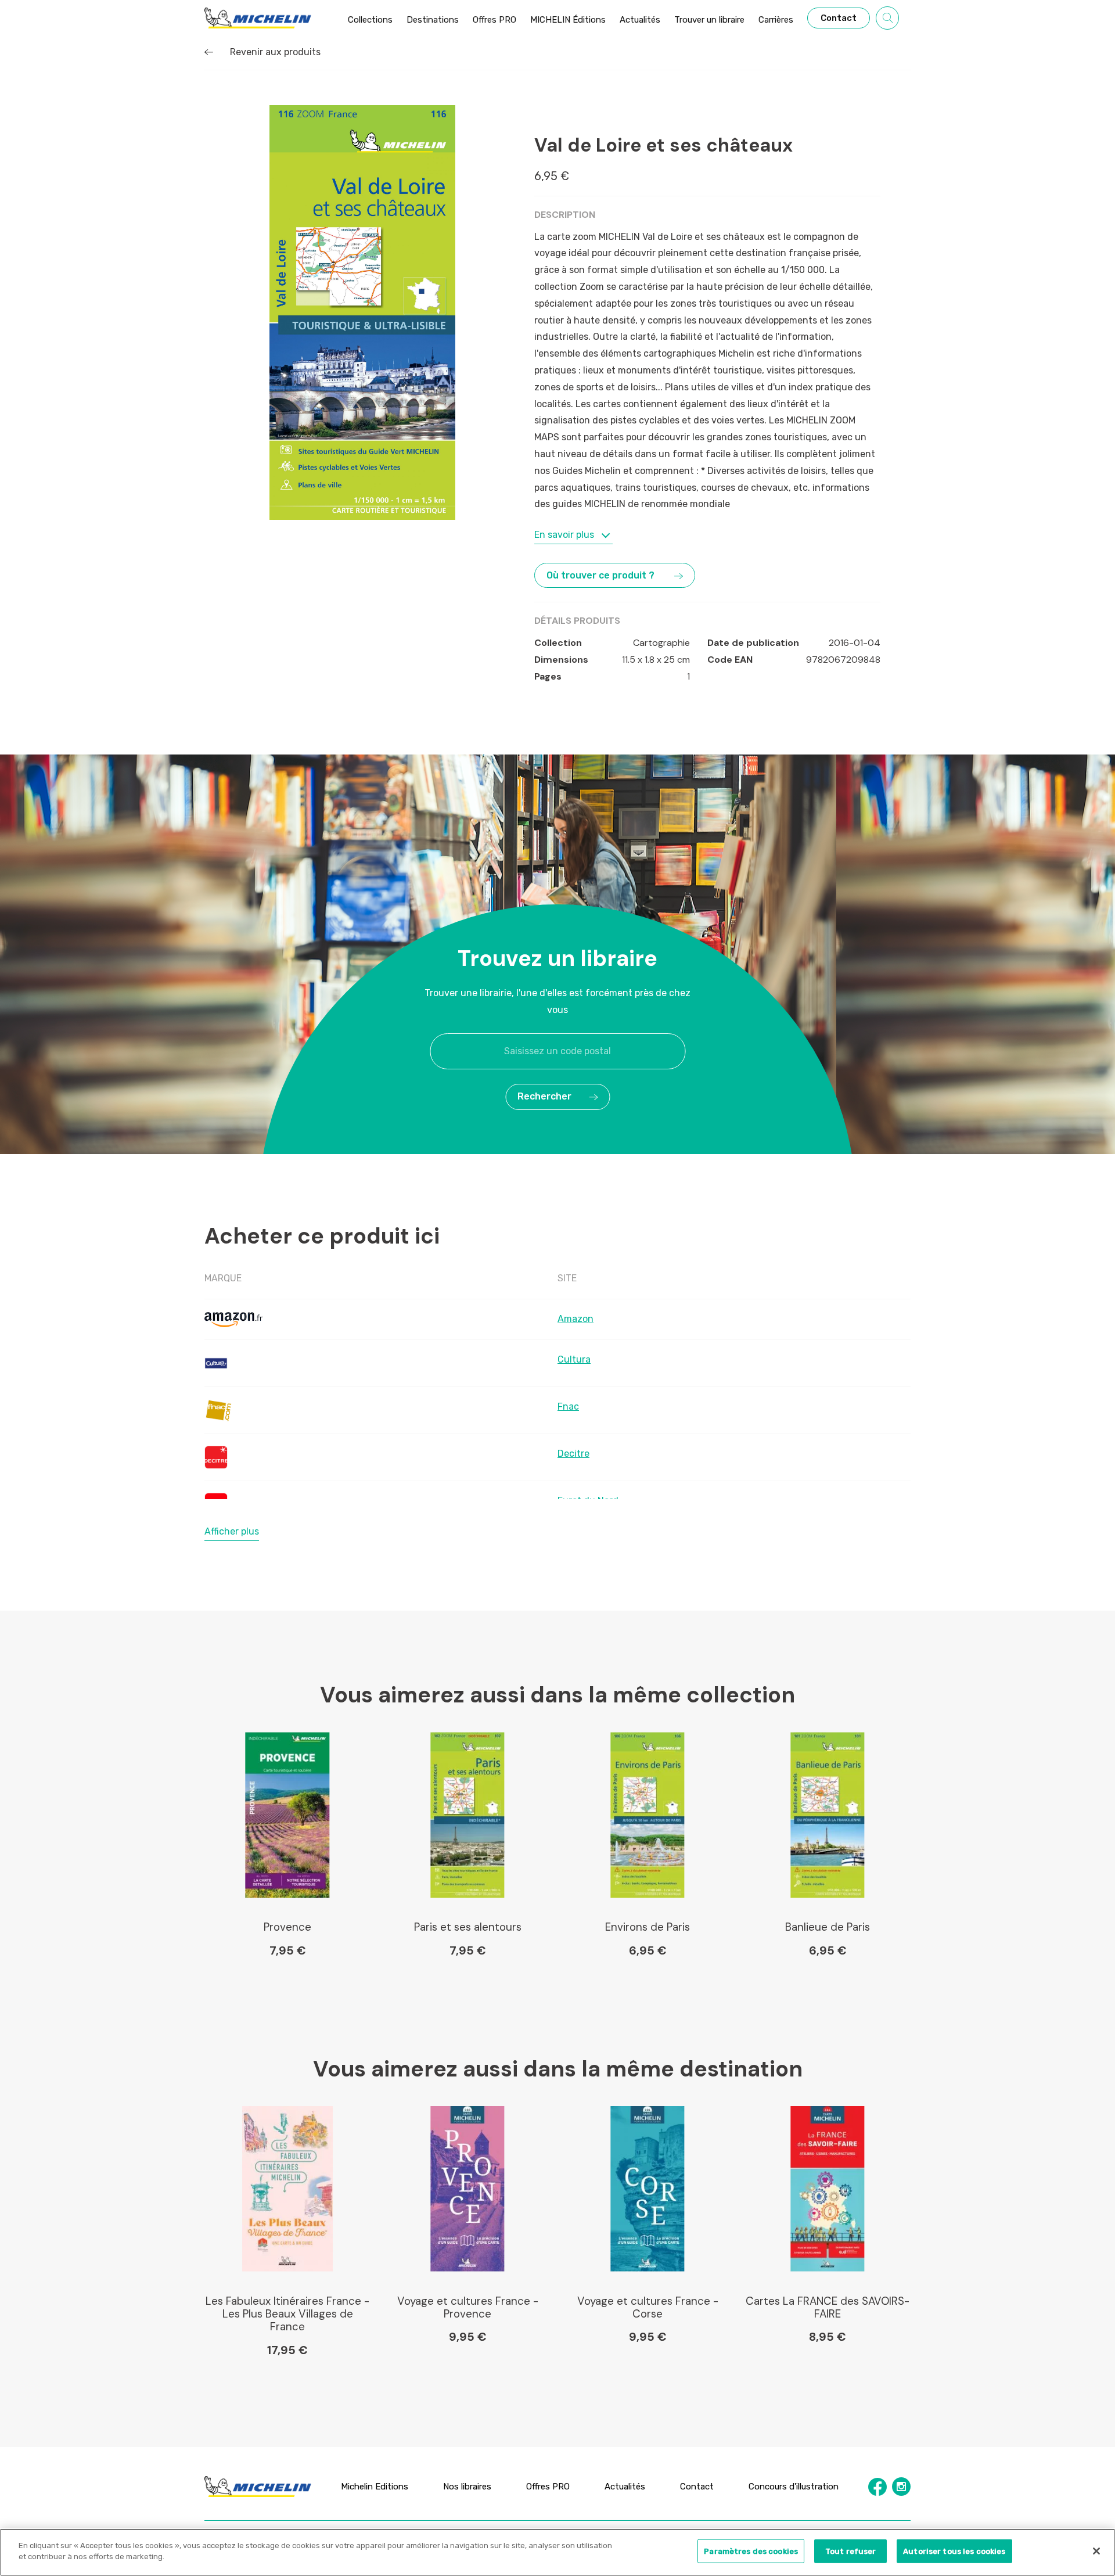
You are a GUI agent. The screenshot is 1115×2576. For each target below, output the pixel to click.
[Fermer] (1096, 2551)
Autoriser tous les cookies (954, 2551)
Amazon (576, 1319)
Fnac (568, 1406)
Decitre (573, 1454)
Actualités (625, 2486)
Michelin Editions (375, 2486)
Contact (697, 2486)
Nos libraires (467, 2486)
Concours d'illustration (794, 2486)
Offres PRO (548, 2486)
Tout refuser (851, 2551)
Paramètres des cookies (751, 2551)
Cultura (574, 1359)
